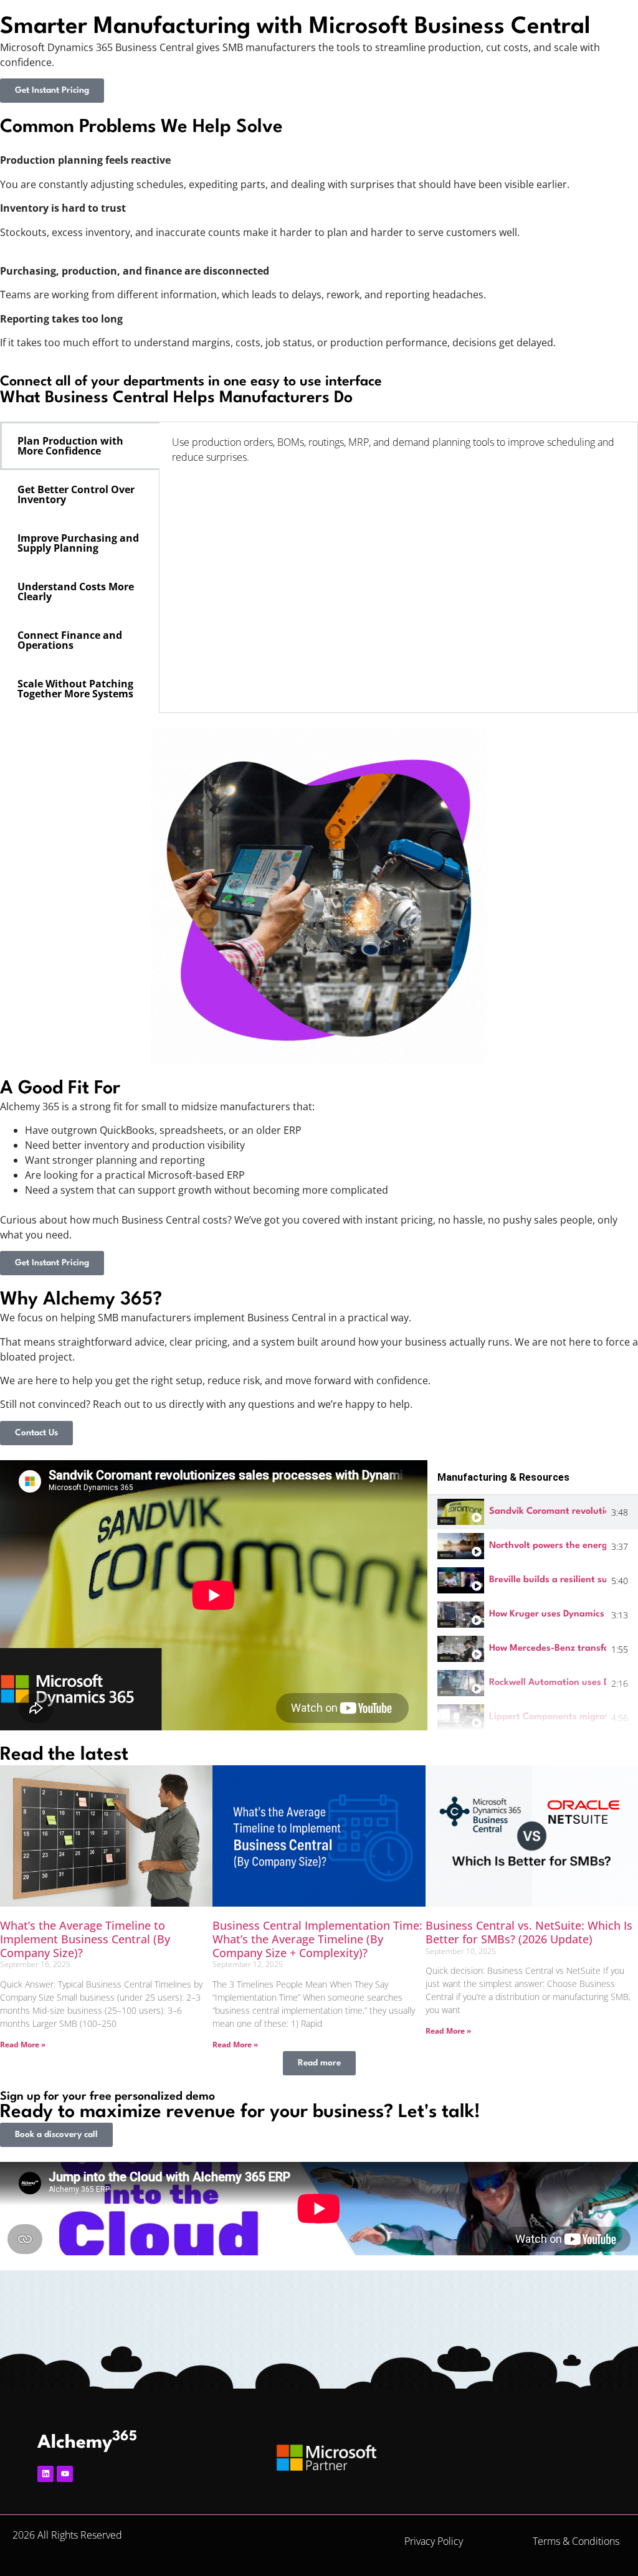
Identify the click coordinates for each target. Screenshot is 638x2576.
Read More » (23, 2045)
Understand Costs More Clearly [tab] (76, 592)
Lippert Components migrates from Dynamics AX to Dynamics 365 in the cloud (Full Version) (548, 1717)
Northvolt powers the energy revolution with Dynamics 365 (548, 1546)
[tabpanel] (398, 454)
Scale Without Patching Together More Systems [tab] (75, 689)
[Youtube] (65, 2474)
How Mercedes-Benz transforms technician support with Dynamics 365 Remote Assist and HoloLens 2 (548, 1649)
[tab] (533, 1512)
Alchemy (87, 2443)
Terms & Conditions (576, 2541)
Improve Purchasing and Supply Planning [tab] (78, 543)
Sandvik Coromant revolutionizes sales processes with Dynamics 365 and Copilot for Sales (548, 1512)
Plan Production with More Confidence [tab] (70, 446)
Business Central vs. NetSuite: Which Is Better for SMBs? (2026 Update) (529, 1932)
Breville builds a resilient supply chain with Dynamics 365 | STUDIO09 (548, 1580)
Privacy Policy (434, 2541)
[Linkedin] (45, 2474)
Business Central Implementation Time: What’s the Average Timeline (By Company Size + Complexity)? (317, 1939)
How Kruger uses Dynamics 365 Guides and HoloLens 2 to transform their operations (548, 1614)
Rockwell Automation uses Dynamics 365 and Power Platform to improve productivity (548, 1683)
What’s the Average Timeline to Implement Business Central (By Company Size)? (85, 1939)
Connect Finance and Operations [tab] (70, 640)
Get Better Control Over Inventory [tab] (76, 494)
